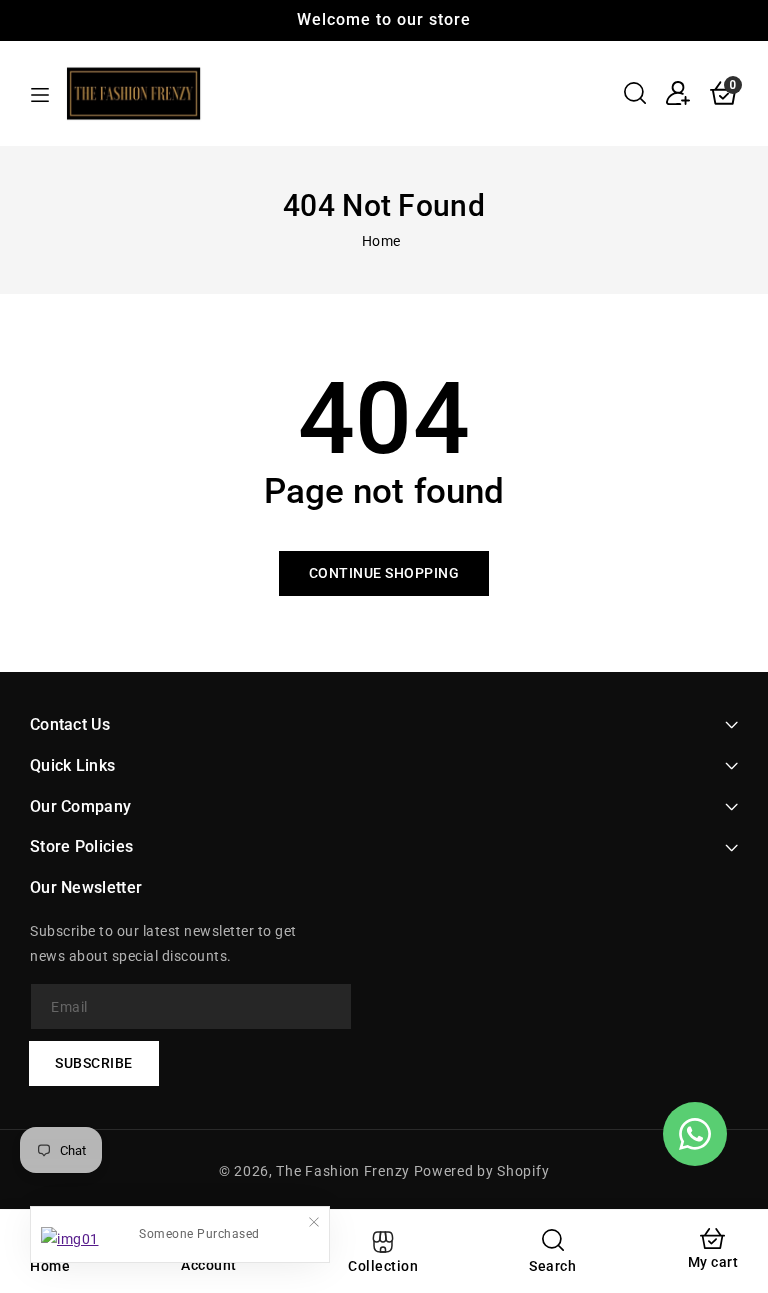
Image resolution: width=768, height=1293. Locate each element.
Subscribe (94, 1063)
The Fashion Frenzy (344, 1171)
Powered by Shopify (482, 1171)
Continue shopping (384, 573)
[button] (635, 93)
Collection (383, 1266)
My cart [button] (713, 1262)
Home (381, 241)
